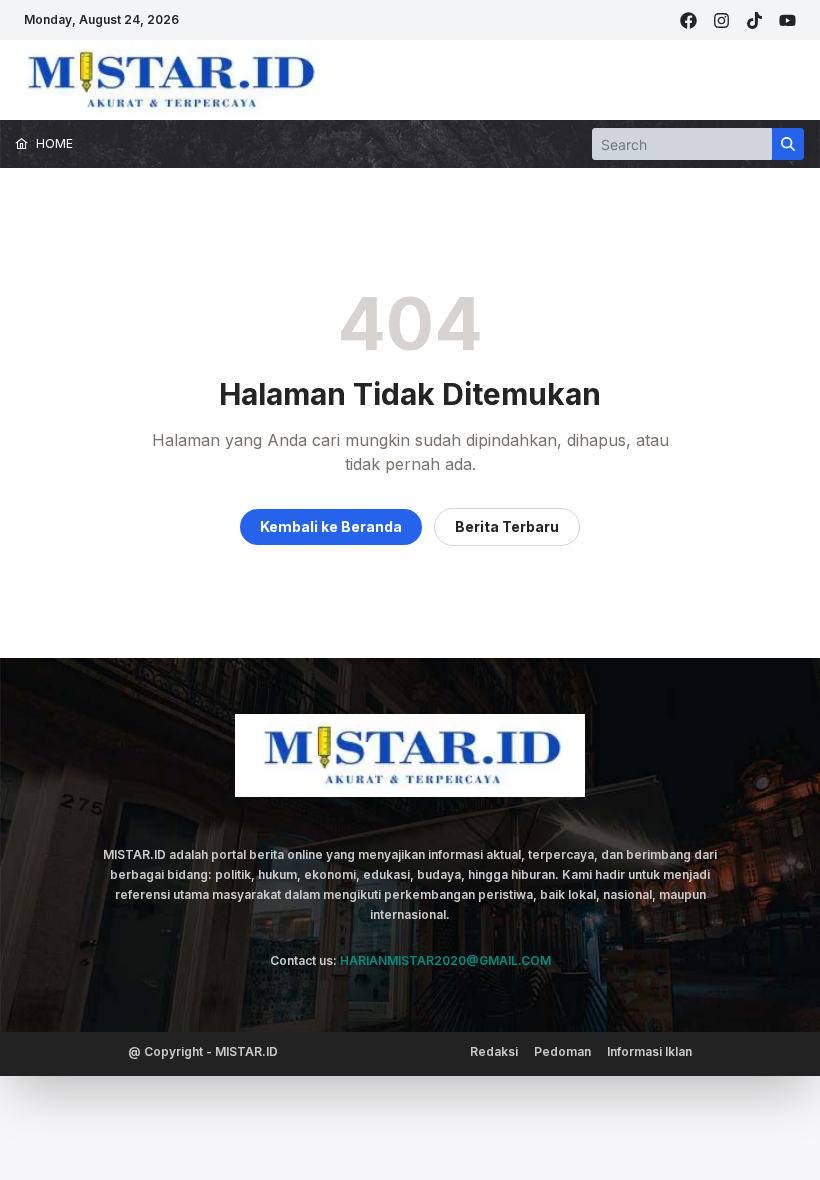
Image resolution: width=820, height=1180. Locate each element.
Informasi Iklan (649, 1051)
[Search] (788, 144)
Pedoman (562, 1051)
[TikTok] (754, 20)
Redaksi (494, 1051)
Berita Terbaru (507, 526)
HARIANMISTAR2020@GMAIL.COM (445, 960)
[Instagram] (721, 20)
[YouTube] (787, 20)
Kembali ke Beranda (331, 526)
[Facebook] (688, 20)
